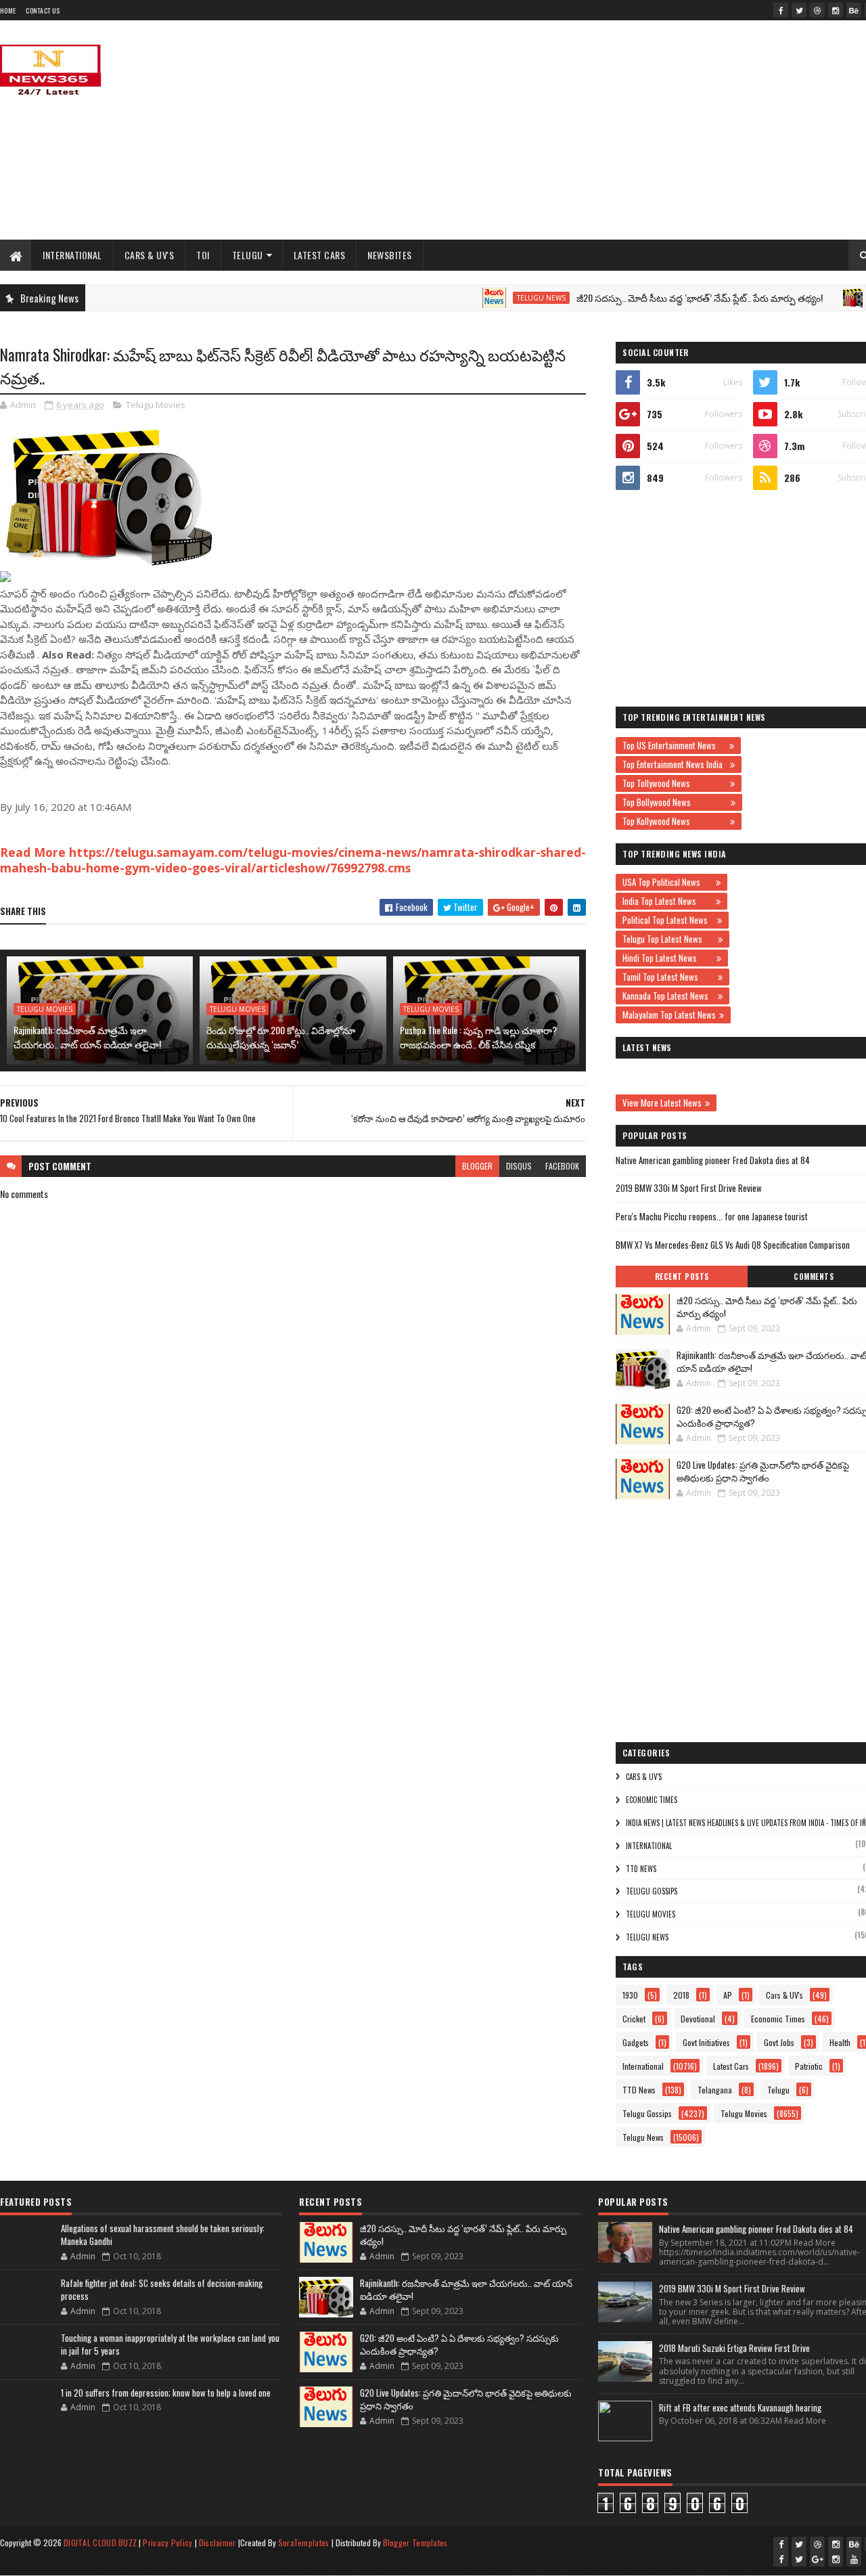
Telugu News (495, 298)
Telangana (715, 2090)
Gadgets (636, 2042)
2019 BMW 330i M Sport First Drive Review (689, 1188)
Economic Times (652, 1800)
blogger (477, 1166)
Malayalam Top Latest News (669, 1015)
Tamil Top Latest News (668, 977)
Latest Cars (320, 255)
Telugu (248, 255)
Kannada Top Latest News (668, 996)
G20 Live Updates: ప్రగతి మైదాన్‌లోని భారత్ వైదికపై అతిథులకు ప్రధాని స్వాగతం (763, 1471)
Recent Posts (682, 1276)
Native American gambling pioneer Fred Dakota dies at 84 (713, 1160)
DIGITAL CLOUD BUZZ (100, 2542)
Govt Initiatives (706, 2042)
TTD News (641, 1869)
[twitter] (799, 10)
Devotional (698, 2019)
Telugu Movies (156, 405)
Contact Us (43, 10)
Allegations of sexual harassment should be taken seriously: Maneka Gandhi (163, 2235)
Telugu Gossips (652, 1891)
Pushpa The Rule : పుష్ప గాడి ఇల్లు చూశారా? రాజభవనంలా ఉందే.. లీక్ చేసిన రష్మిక (478, 1037)
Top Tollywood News (675, 783)
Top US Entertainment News (674, 745)
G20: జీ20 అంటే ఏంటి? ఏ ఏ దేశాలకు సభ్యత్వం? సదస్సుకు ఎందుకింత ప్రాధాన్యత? (459, 2345)
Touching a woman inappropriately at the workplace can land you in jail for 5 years (170, 2345)
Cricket (634, 2019)
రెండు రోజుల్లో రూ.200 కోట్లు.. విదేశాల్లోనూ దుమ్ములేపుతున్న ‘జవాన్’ (281, 1037)
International (72, 255)
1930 (630, 1995)
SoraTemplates (304, 2542)
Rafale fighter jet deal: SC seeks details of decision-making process (162, 2290)
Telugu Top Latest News (668, 939)
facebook (562, 1166)
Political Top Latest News (668, 920)
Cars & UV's (150, 255)
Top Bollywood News (675, 802)
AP (728, 1995)
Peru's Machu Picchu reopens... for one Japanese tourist (712, 1216)
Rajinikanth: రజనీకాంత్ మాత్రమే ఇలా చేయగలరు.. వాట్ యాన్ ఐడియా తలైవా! (87, 1037)
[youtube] (854, 2559)
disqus (519, 1166)
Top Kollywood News (675, 821)
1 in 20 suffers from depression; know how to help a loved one (166, 2393)
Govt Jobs (779, 2042)
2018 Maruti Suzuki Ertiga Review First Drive (734, 2348)
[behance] (854, 10)
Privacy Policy (167, 2542)
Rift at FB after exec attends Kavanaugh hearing (740, 2407)
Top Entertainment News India (675, 764)
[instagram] (836, 10)
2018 (681, 1995)
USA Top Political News (667, 882)
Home (8, 10)
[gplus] (817, 2559)
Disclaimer (218, 2542)
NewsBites (390, 255)
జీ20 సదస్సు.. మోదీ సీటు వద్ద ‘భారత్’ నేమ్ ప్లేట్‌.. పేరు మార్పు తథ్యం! (654, 297)
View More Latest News (662, 1103)
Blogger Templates (415, 2542)
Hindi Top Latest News (668, 958)
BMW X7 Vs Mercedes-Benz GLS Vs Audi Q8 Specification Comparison (733, 1245)
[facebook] (781, 10)
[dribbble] (817, 10)
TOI (203, 255)
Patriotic (809, 2066)
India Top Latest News (667, 901)
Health (840, 2042)
